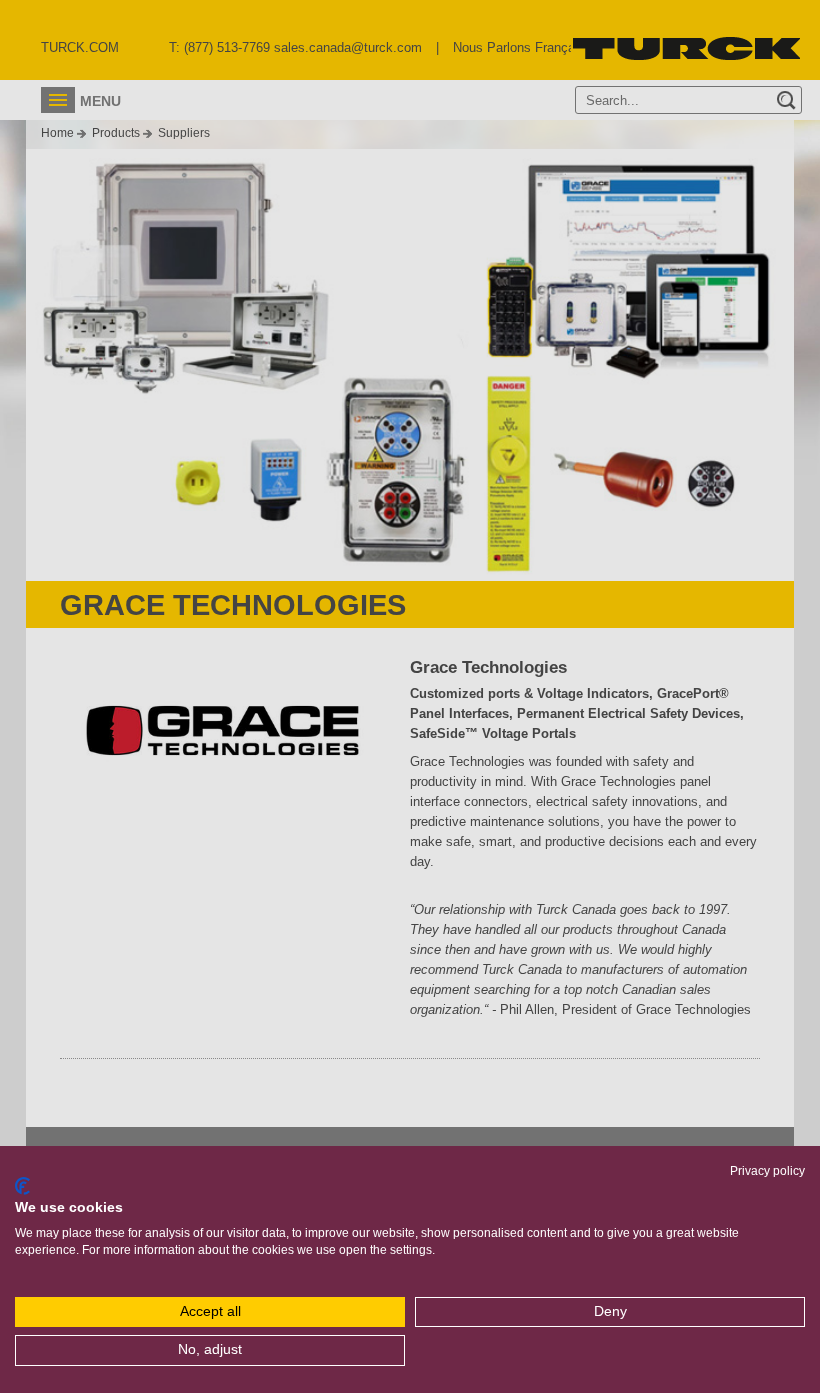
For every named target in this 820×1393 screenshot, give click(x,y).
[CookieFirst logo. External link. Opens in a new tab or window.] (22, 1186)
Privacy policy (767, 1171)
